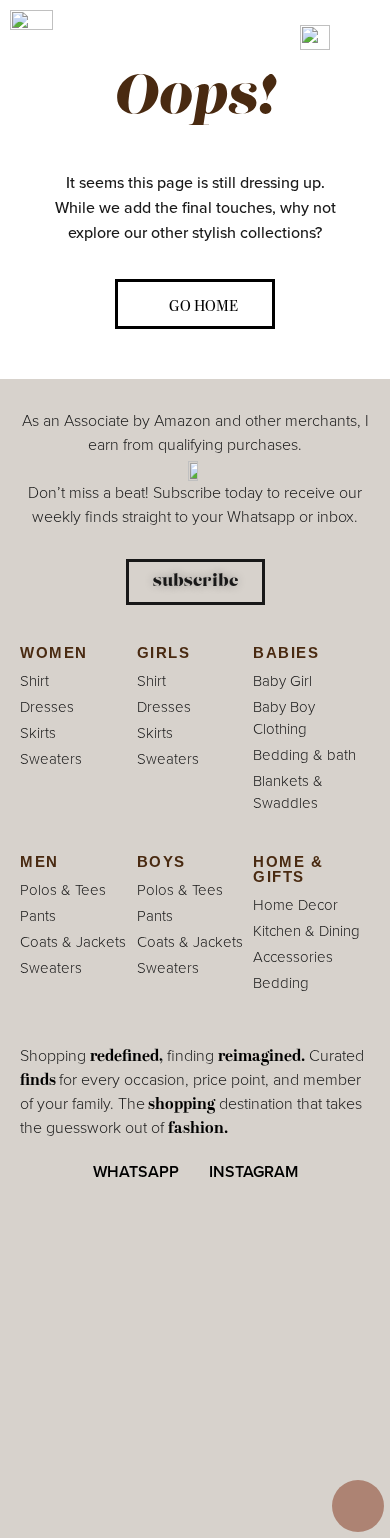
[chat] (358, 1506)
